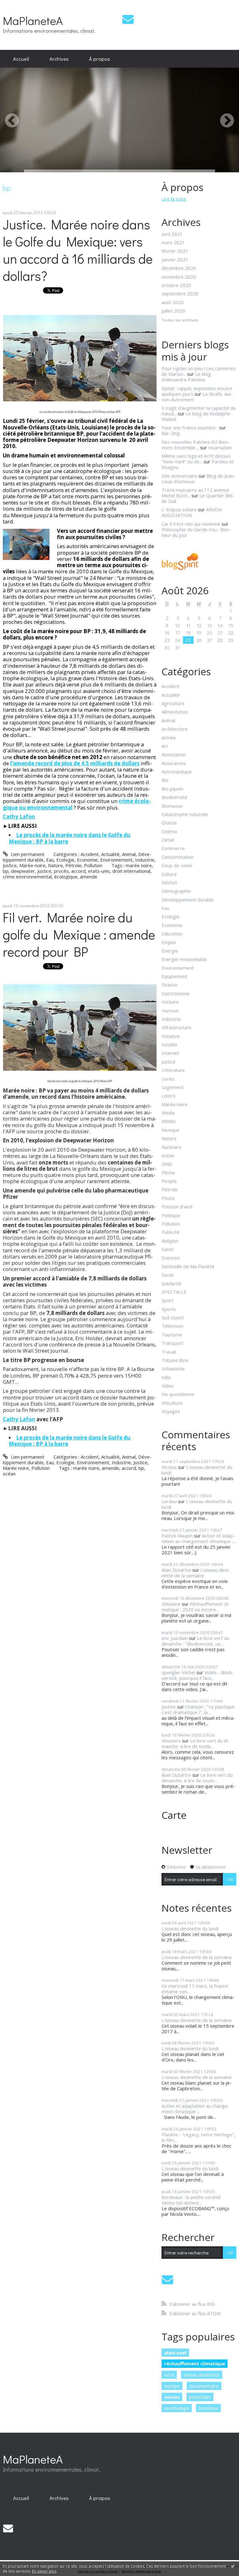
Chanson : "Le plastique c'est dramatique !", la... (198, 1709)
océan (9, 1474)
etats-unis (99, 871)
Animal (129, 854)
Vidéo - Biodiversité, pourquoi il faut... (197, 1675)
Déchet (169, 882)
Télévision (172, 1326)
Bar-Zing (171, 433)
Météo (169, 1121)
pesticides (200, 2397)
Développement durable (188, 900)
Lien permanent (27, 854)
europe (172, 2386)
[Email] (128, 19)
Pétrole (73, 865)
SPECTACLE (174, 1292)
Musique (171, 1130)
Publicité (171, 1232)
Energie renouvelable (184, 959)
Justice (10, 865)
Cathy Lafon (19, 1419)
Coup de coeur (177, 865)
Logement (173, 1087)
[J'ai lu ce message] (233, 2566)
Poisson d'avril (177, 1207)
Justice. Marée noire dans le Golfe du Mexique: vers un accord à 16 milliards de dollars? (78, 250)
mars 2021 (173, 242)
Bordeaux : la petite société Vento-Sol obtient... (191, 2200)
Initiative (171, 1036)
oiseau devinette (202, 2375)
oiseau (172, 2397)
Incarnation (220, 447)
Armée (169, 738)
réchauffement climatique (195, 2363)
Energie (170, 951)
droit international (131, 871)
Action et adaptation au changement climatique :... (199, 1538)
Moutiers (171, 1741)
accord (78, 871)
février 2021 (175, 251)
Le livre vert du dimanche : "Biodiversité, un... (195, 1641)
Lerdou (169, 1501)
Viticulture (172, 1403)
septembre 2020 (180, 294)
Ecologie (65, 860)
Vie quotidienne (178, 1394)
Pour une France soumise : (190, 428)
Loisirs (169, 1096)
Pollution (93, 865)
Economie (87, 860)
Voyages (171, 1411)
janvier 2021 (175, 260)
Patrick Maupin (177, 1536)
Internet (170, 1053)
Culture (169, 874)
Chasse (169, 823)
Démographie (176, 891)
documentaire (204, 2386)
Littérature (173, 1070)
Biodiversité (174, 797)
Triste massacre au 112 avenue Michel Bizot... (195, 493)
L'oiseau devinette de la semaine (196, 1573)
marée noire (139, 865)
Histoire (170, 1002)
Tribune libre (175, 1360)
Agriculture (173, 703)
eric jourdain (175, 1638)
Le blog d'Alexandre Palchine (186, 377)
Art (165, 746)
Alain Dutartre (176, 1570)
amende (89, 877)
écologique (66, 877)
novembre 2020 (179, 277)
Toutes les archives (180, 320)
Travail (169, 1352)
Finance (169, 985)
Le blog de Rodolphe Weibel (196, 416)
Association (174, 754)
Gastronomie (176, 993)
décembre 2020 (179, 268)
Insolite (169, 1044)
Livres (168, 1079)
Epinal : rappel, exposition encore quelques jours (197, 391)
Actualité (110, 854)
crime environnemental (27, 877)
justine (169, 1707)
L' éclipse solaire (179, 509)
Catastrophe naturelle (185, 814)
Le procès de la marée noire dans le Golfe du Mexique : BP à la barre (70, 838)
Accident (90, 854)
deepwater (23, 871)
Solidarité (171, 1283)
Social (167, 1275)
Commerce (173, 848)
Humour (170, 1011)
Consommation (178, 857)
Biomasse (172, 806)
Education (172, 934)
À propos (100, 59)
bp (6, 871)
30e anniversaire (179, 476)
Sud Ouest (173, 1317)
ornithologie (177, 2408)
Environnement (116, 860)
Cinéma (169, 831)
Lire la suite (174, 199)
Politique (171, 1215)
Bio (165, 780)
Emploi (169, 942)
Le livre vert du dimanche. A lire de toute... (195, 1743)
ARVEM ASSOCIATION (192, 512)
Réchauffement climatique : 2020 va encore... (196, 1607)
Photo (168, 1198)
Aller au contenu (20, 5)
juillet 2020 (173, 311)
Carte (174, 1815)
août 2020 (173, 302)
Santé (168, 1249)
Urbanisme (173, 1369)
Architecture (175, 729)
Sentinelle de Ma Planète (188, 1266)
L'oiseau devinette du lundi (197, 1470)
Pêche (168, 1173)
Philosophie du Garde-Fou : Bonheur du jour (196, 532)
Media (168, 1113)
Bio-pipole (172, 789)
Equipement (174, 976)
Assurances (174, 763)
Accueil (21, 59)
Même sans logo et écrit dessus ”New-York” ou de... (196, 459)
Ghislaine (171, 1604)
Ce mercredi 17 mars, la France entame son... (195, 1989)
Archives (59, 59)
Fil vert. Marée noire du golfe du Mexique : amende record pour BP (79, 934)
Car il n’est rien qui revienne (191, 524)
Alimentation (175, 712)
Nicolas (169, 1467)
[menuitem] (21, 59)
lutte (169, 2375)
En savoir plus (44, 2571)
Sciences (171, 1258)
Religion (170, 1241)
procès (61, 871)
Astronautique (177, 772)
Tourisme (172, 1335)
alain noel (175, 2353)
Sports (169, 1309)
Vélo (166, 1377)
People (169, 1181)
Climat (168, 840)
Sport (167, 1300)
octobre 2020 (176, 285)
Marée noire (32, 865)
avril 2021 (172, 234)
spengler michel (178, 1672)
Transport (172, 1343)
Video (168, 1386)
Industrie (145, 860)
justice (44, 871)
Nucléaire (171, 1147)
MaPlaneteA (33, 20)
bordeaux (208, 2408)
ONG (167, 1164)
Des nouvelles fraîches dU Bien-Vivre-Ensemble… (196, 445)
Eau (50, 860)
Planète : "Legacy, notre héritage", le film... (198, 2137)
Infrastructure (176, 1027)
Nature (55, 865)
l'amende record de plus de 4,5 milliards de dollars (75, 763)
